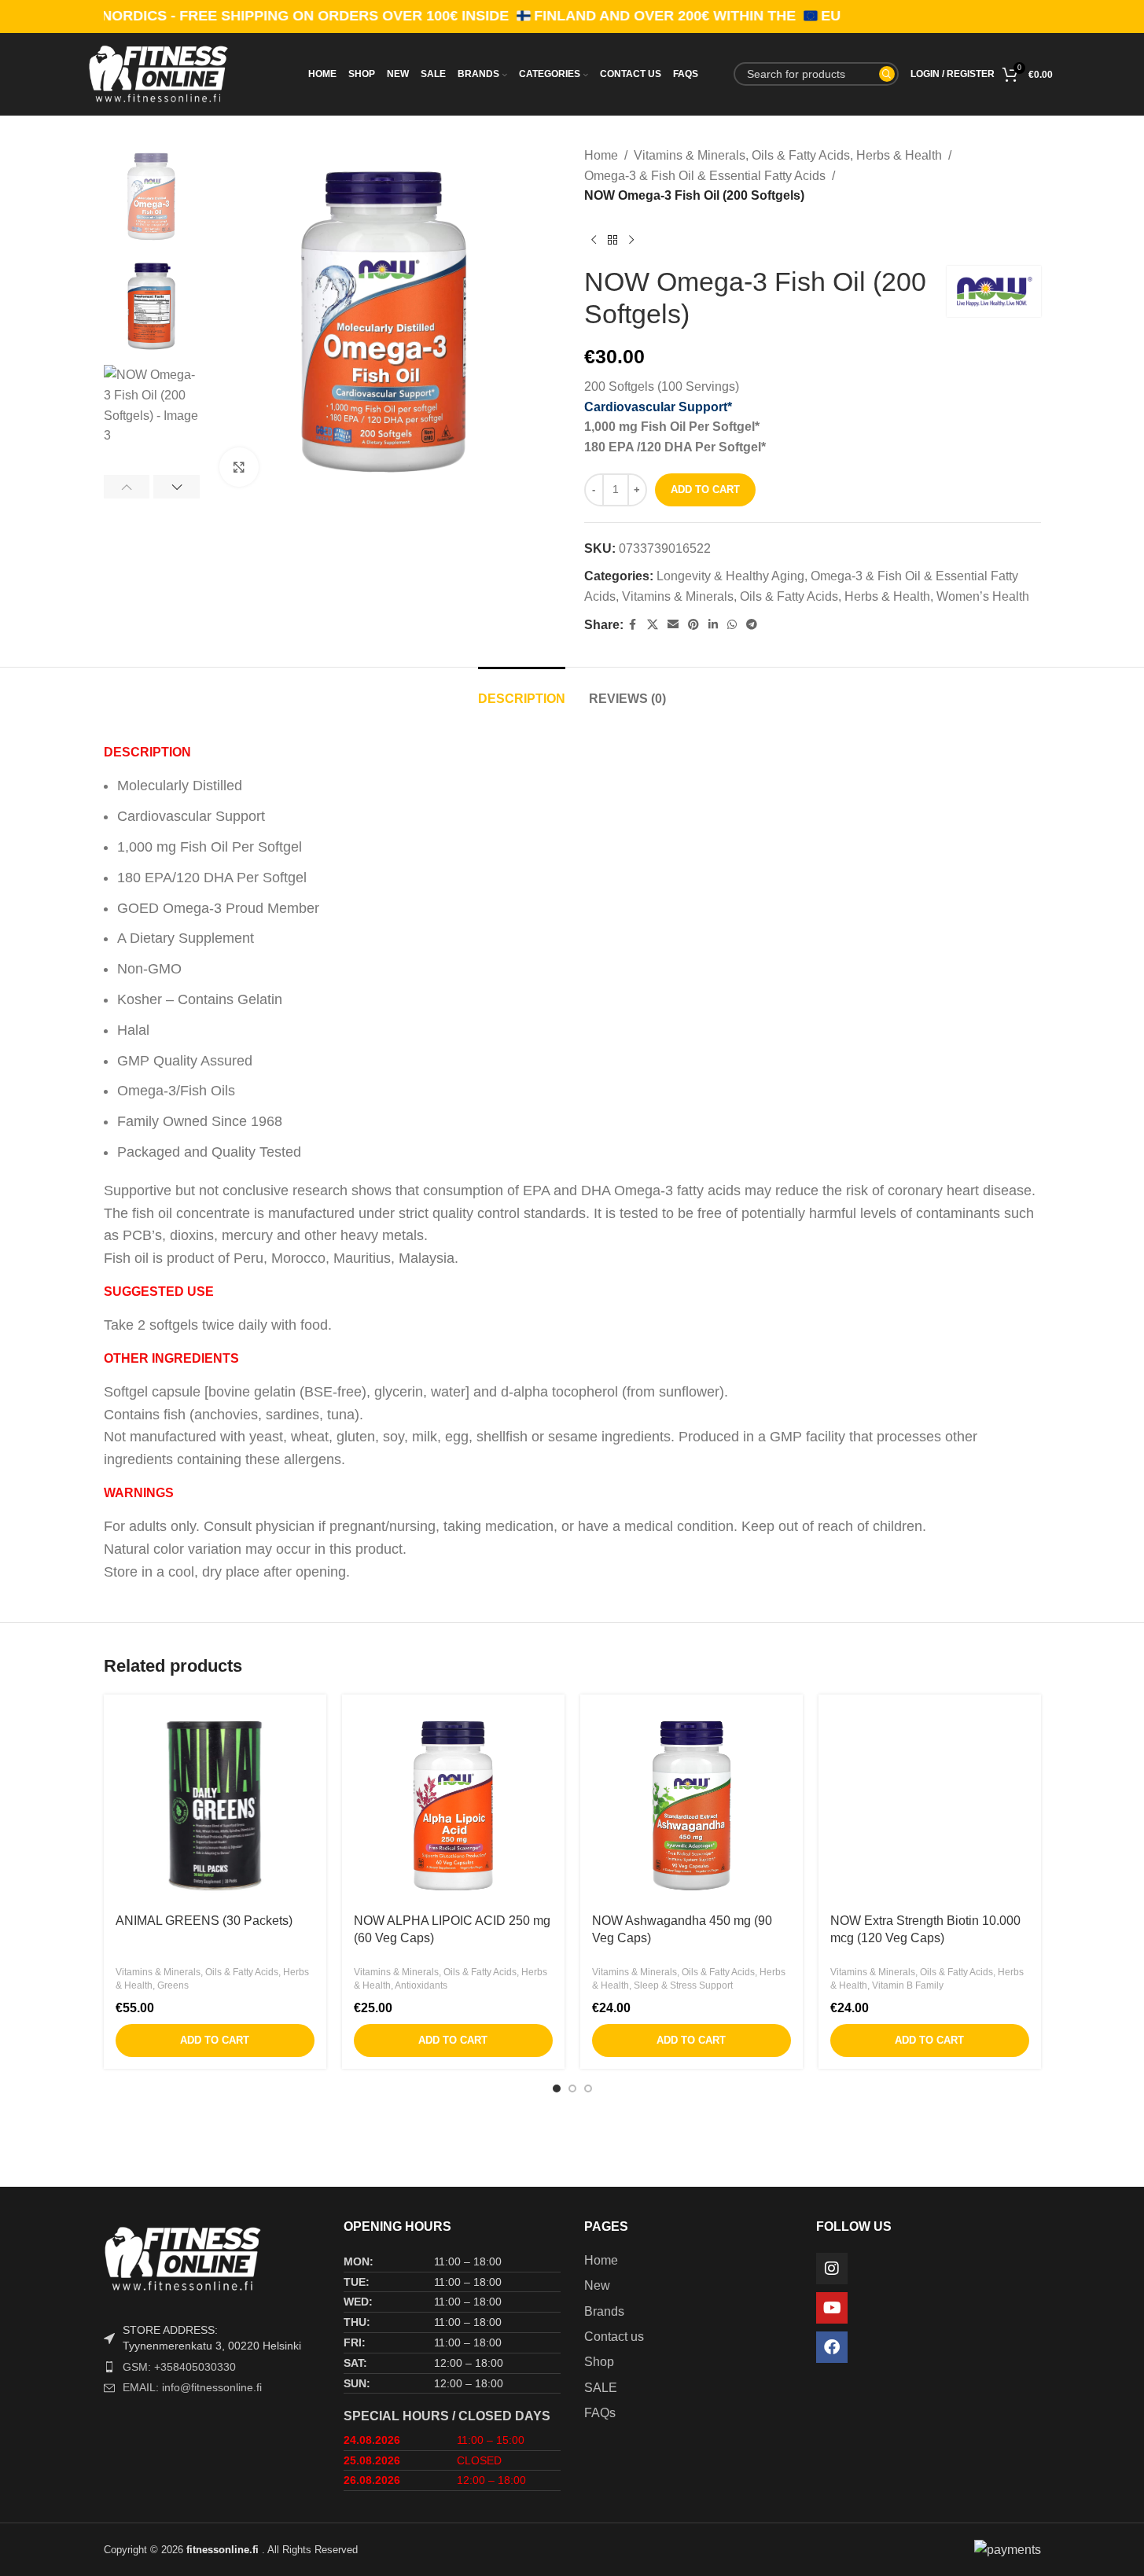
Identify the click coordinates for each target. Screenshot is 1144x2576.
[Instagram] (832, 2269)
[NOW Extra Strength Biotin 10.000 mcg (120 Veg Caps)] (930, 1806)
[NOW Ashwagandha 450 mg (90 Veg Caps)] (692, 1806)
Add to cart (705, 489)
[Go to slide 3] (588, 2088)
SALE (601, 2388)
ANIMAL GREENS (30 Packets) (204, 1921)
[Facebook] (832, 2347)
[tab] (522, 691)
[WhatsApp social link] (732, 625)
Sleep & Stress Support (683, 1985)
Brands (604, 2311)
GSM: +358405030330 (179, 2367)
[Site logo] (184, 73)
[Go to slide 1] (557, 2088)
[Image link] (212, 2258)
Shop (599, 2362)
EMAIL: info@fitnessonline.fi (192, 2387)
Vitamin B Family (908, 1985)
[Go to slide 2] (572, 2088)
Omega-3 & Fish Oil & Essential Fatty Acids (705, 176)
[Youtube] (832, 2308)
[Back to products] (612, 241)
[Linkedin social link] (713, 625)
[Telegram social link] (752, 625)
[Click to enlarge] (239, 467)
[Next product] (631, 241)
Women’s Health (983, 596)
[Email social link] (673, 625)
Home (601, 155)
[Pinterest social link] (693, 625)
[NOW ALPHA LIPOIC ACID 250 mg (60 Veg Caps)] (453, 1806)
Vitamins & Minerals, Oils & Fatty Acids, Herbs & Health (788, 155)
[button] (127, 487)
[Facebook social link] (633, 625)
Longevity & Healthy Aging (730, 576)
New (597, 2285)
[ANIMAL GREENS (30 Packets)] (215, 1806)
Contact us (614, 2337)
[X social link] (653, 625)
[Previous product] (594, 241)
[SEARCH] (887, 74)
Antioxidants (421, 1985)
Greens (173, 1985)
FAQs (600, 2413)
